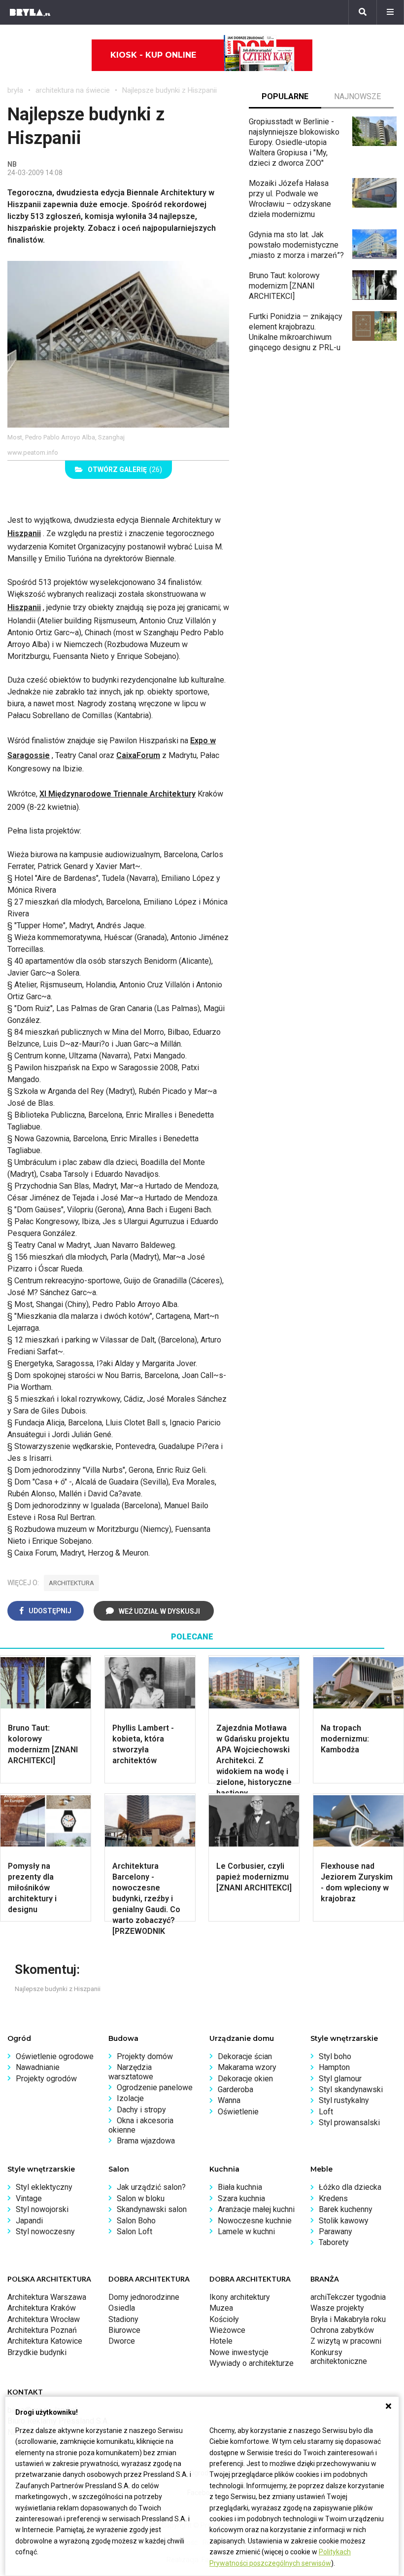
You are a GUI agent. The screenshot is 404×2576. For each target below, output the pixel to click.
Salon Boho (136, 2221)
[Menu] (390, 12)
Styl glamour (340, 2079)
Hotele (221, 2341)
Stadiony (123, 2319)
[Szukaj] (363, 12)
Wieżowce (227, 2330)
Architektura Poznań (42, 2330)
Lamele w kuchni (246, 2231)
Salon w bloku (141, 2198)
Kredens (333, 2198)
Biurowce (124, 2330)
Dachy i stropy (141, 2110)
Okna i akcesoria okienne (141, 2125)
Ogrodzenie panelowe (155, 2087)
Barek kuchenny (346, 2209)
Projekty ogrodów (46, 2079)
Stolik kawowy (344, 2221)
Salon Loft (135, 2231)
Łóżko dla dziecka (350, 2187)
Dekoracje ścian (245, 2056)
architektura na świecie (73, 90)
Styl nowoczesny (45, 2231)
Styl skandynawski (351, 2089)
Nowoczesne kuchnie (255, 2221)
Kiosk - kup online (153, 55)
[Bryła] (30, 12)
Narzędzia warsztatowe (131, 2072)
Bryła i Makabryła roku (348, 2319)
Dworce (122, 2341)
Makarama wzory (247, 2067)
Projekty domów (145, 2056)
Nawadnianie (38, 2067)
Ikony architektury (240, 2297)
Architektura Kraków (42, 2308)
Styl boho (335, 2056)
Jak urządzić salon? (151, 2187)
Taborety (334, 2242)
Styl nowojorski (42, 2209)
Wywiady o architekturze (252, 2363)
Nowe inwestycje (239, 2352)
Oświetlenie (238, 2112)
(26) (125, 470)
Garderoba (236, 2089)
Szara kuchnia (241, 2198)
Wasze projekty (337, 2308)
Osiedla (122, 2308)
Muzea (221, 2308)
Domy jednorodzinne (144, 2297)
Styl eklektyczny (44, 2187)
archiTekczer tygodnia (348, 2297)
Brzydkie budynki (37, 2352)
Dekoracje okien (245, 2079)
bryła (15, 90)
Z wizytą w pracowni (346, 2341)
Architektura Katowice (45, 2341)
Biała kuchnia (240, 2187)
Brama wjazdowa (146, 2141)
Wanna (229, 2100)
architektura (71, 1583)
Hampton (334, 2067)
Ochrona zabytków (342, 2330)
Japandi (29, 2221)
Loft (326, 2112)
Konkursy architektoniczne (339, 2357)
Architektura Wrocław (44, 2319)
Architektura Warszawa (47, 2297)
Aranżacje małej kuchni (256, 2209)
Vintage (29, 2198)
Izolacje (130, 2098)
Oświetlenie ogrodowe (55, 2056)
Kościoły (224, 2319)
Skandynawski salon (152, 2209)
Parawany (336, 2231)
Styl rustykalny (344, 2100)
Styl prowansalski (349, 2122)
